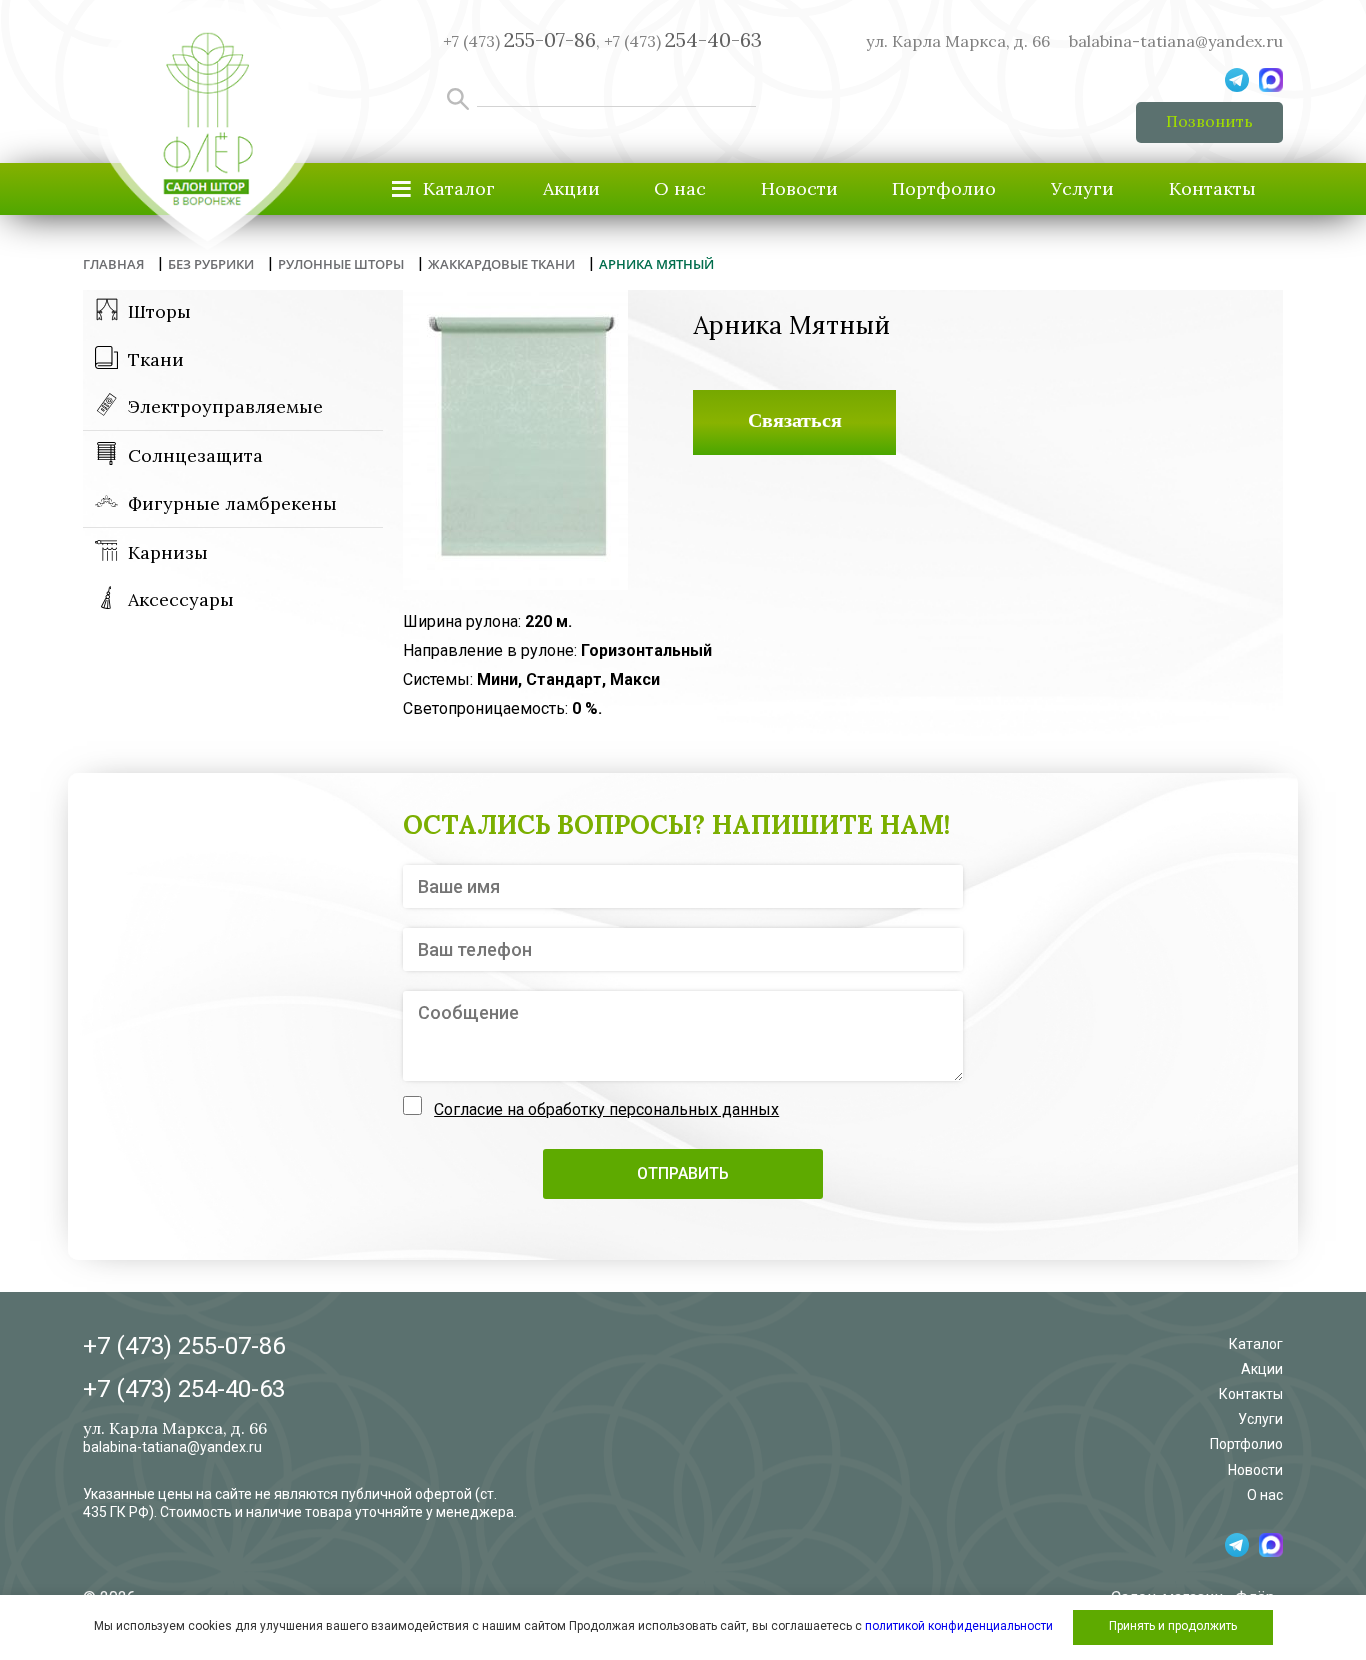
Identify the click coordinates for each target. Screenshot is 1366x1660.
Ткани (156, 359)
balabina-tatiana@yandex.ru (1176, 41)
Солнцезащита (195, 455)
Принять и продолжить (1173, 1626)
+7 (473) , (521, 41)
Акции (571, 188)
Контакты (1212, 188)
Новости (799, 188)
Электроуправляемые (225, 406)
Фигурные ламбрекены (232, 503)
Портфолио (944, 188)
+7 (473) (683, 41)
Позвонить (1209, 121)
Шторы (159, 311)
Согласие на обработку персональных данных (606, 1109)
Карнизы (168, 552)
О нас (680, 188)
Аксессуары (181, 599)
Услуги (1082, 188)
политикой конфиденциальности (959, 1626)
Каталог (1256, 1344)
